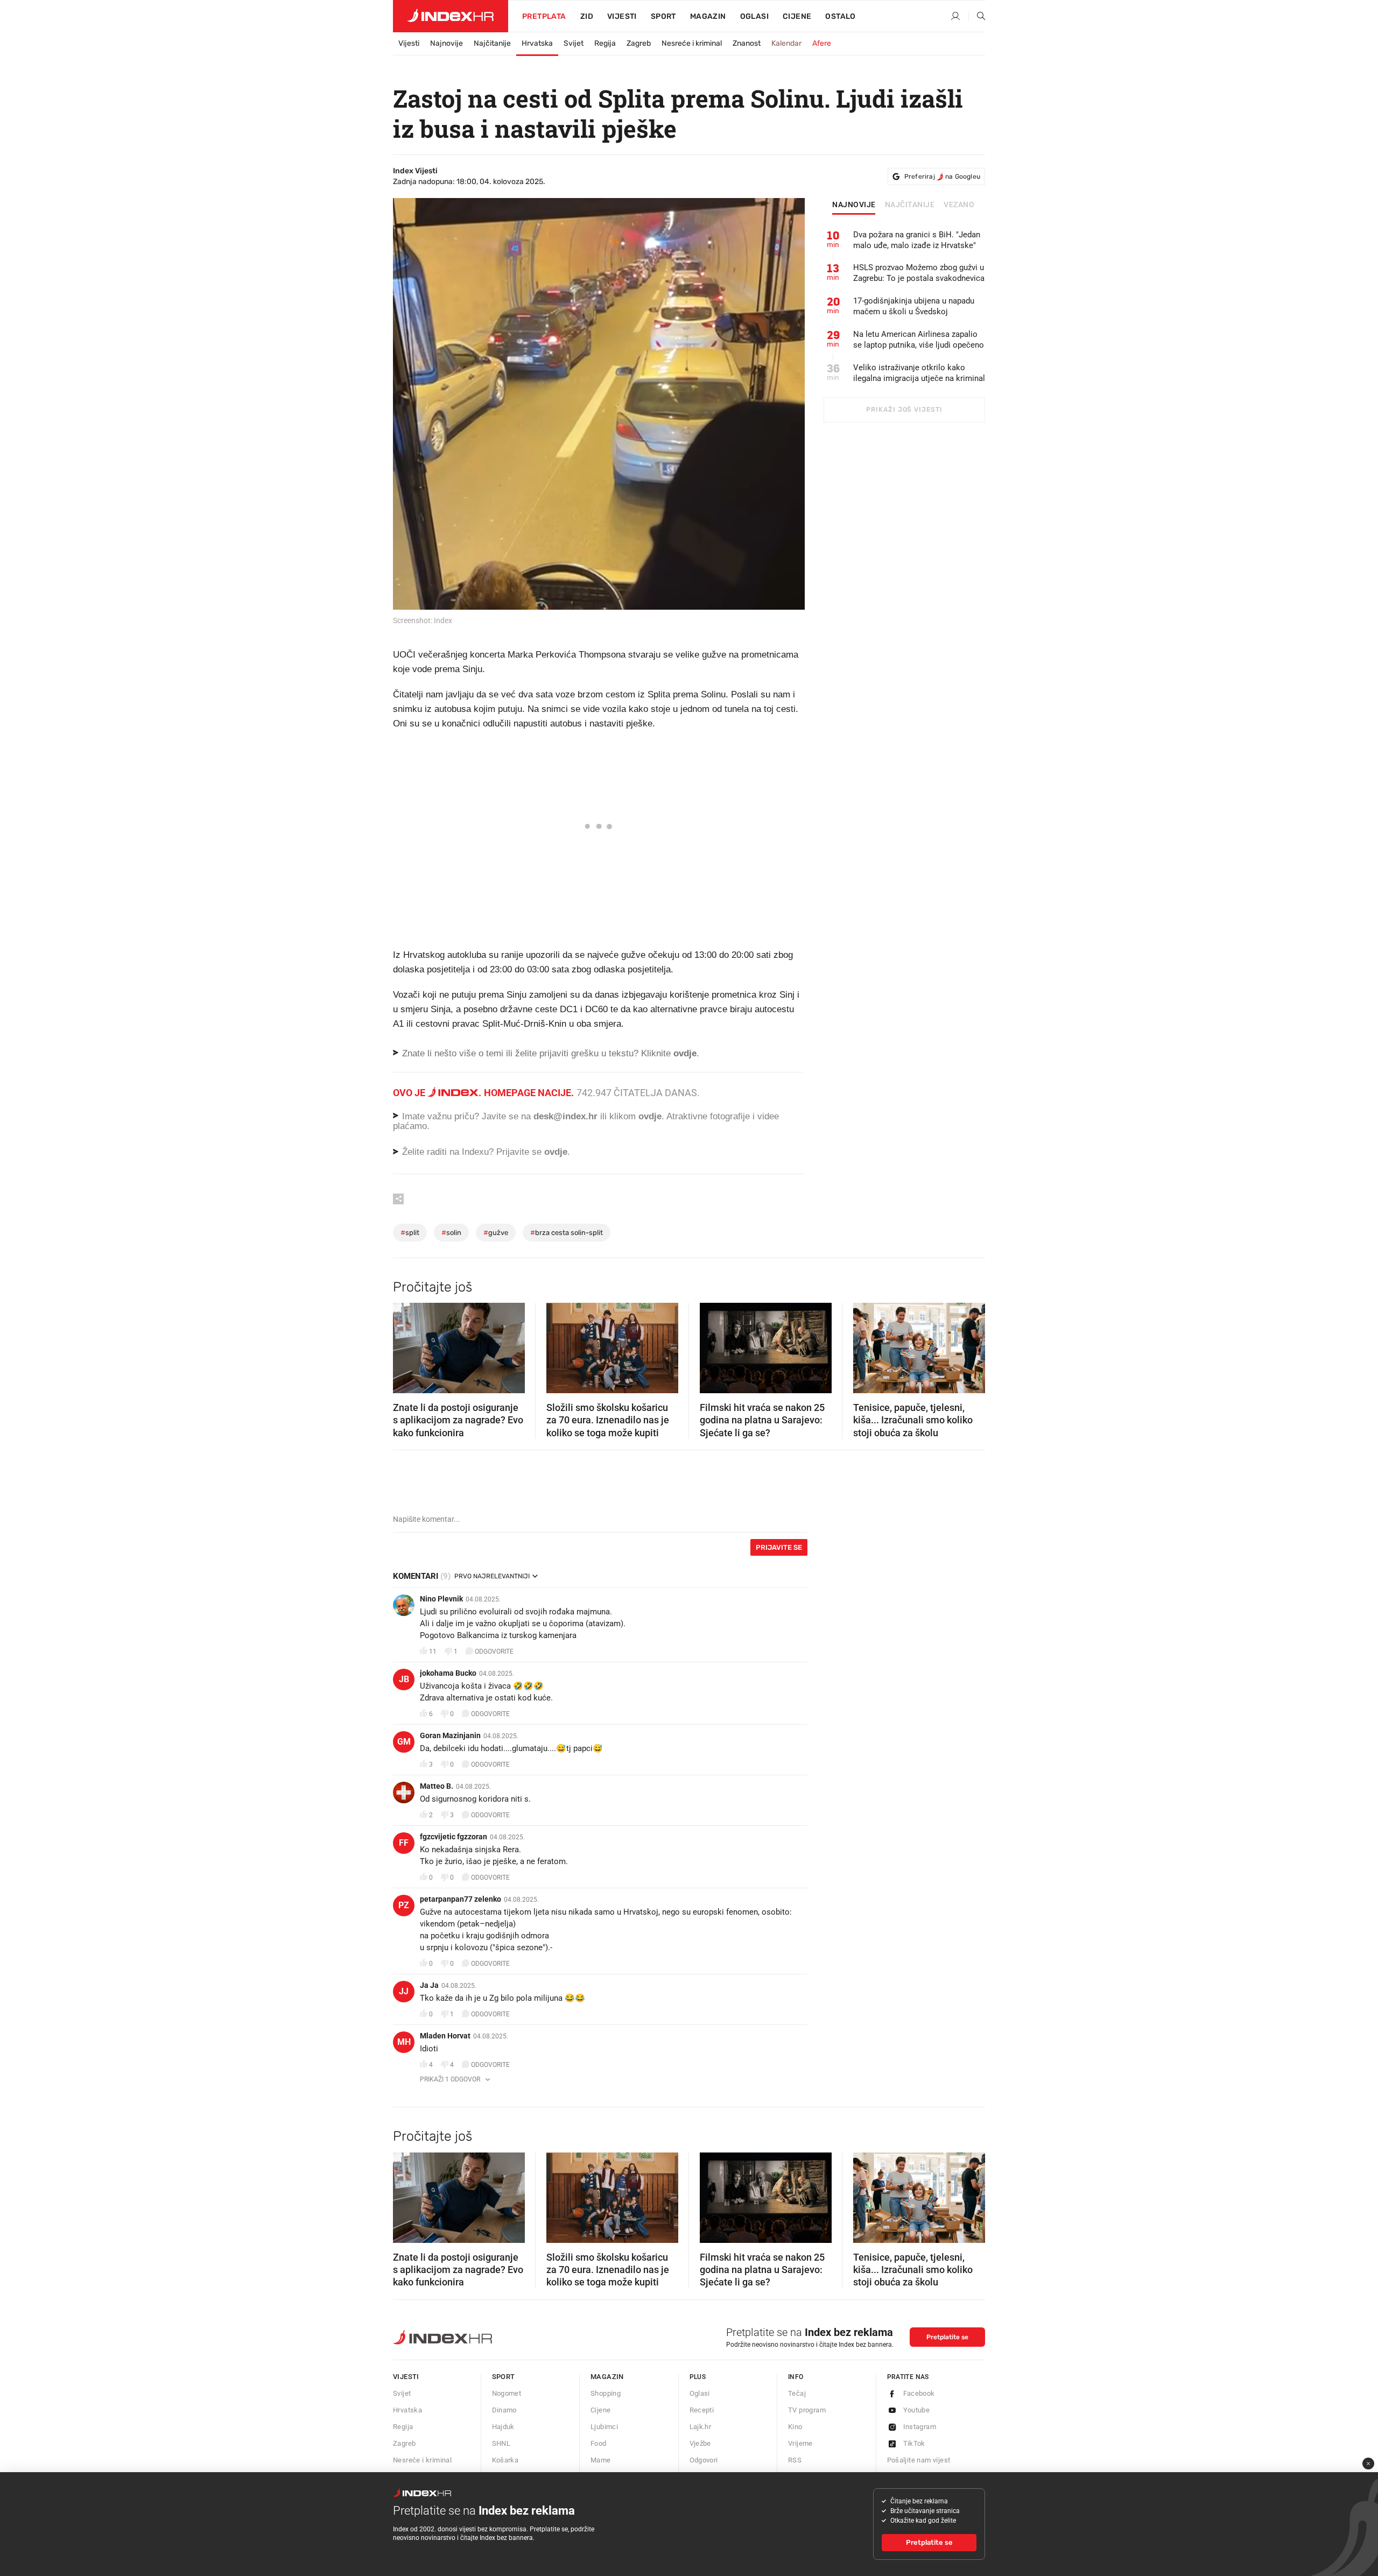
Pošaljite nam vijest (919, 2460)
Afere (822, 43)
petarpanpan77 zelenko (460, 1899)
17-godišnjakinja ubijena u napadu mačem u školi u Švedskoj (914, 306)
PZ (404, 1905)
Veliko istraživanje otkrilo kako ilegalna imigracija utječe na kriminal (919, 373)
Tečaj (797, 2393)
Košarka (505, 2460)
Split (410, 1233)
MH (404, 2042)
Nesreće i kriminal (692, 43)
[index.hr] (451, 16)
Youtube (917, 2410)
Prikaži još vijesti (904, 410)
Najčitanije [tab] (910, 205)
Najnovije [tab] (854, 205)
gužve (496, 1233)
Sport (663, 16)
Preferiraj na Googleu (942, 177)
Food (599, 2443)
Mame (601, 2460)
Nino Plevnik (441, 1599)
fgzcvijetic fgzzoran (454, 1837)
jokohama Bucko (448, 1673)
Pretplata (544, 16)
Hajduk (503, 2427)
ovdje (650, 1116)
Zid (587, 16)
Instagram (920, 2427)
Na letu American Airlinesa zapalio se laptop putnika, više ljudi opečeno (919, 340)
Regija (605, 43)
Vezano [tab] (959, 205)
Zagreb (639, 43)
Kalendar (786, 43)
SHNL (501, 2443)
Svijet (574, 43)
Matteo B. (437, 1786)
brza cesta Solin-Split (567, 1233)
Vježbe (700, 2443)
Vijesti (622, 16)
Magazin (607, 2377)
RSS (795, 2460)
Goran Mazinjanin (450, 1735)
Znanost (747, 43)
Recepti (702, 2410)
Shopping (606, 2393)
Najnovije (447, 43)
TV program (807, 2410)
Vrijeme (800, 2443)
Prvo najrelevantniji (492, 1576)
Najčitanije (492, 43)
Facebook (919, 2393)
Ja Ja (429, 1985)
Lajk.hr (701, 2427)
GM (404, 1742)
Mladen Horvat (445, 2036)
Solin (451, 1233)
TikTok (914, 2443)
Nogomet (507, 2393)
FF (404, 1843)
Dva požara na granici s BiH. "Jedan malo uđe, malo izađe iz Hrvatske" (917, 240)
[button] (406, 1345)
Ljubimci (604, 2427)
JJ (404, 1991)
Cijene (797, 16)
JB (404, 1679)
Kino (795, 2427)
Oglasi (754, 16)
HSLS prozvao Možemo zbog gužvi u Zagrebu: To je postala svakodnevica (919, 273)
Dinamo (504, 2410)
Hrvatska (537, 43)
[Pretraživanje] (977, 17)
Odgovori (704, 2460)
